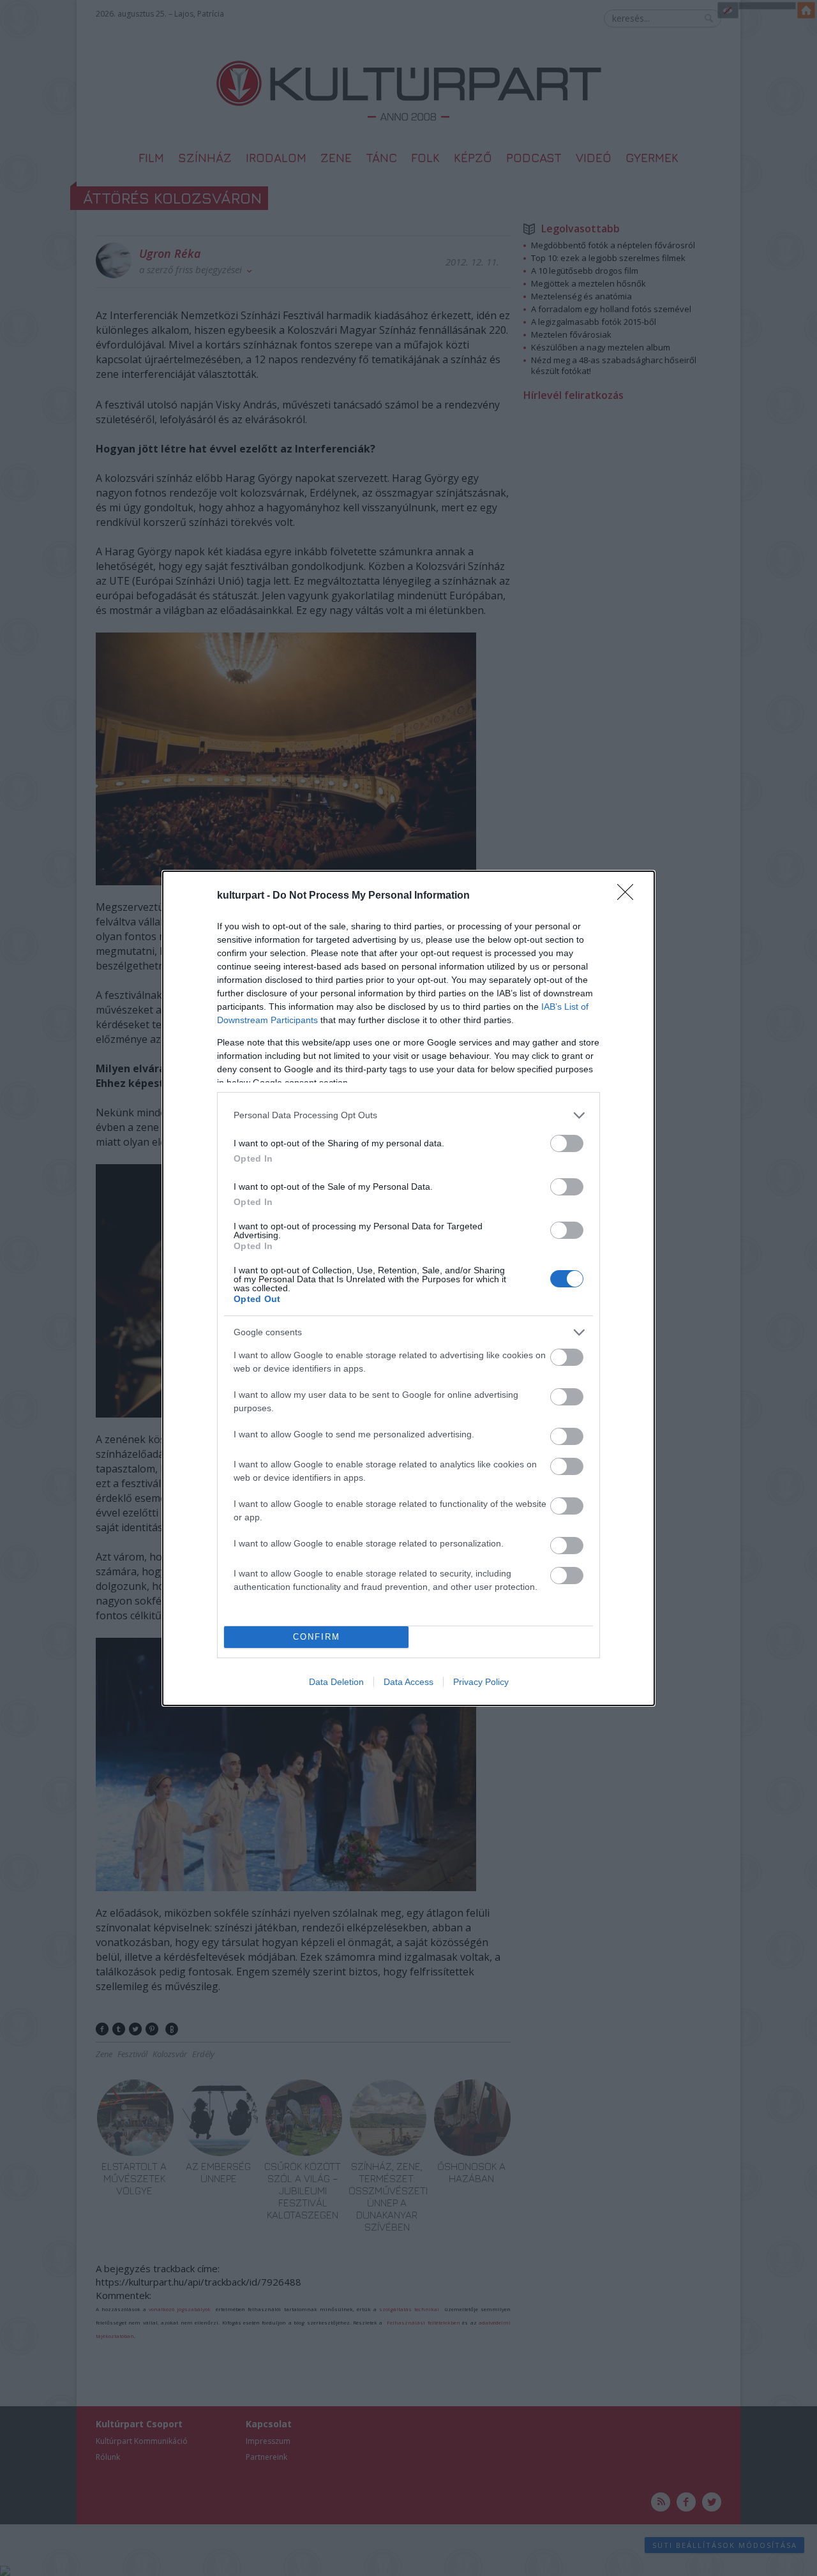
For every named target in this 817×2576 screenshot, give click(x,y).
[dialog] (408, 1288)
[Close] (629, 896)
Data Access (408, 1682)
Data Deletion (336, 1682)
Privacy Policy (481, 1682)
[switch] (567, 1143)
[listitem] (408, 1115)
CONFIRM (317, 1637)
